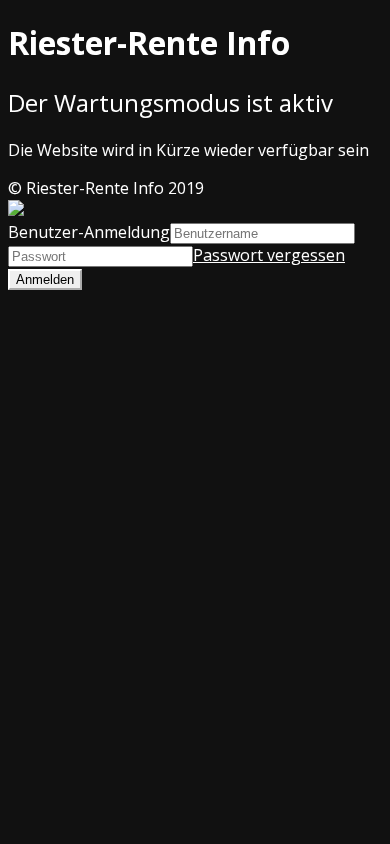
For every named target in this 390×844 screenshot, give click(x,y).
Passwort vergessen (269, 255)
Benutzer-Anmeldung (89, 232)
